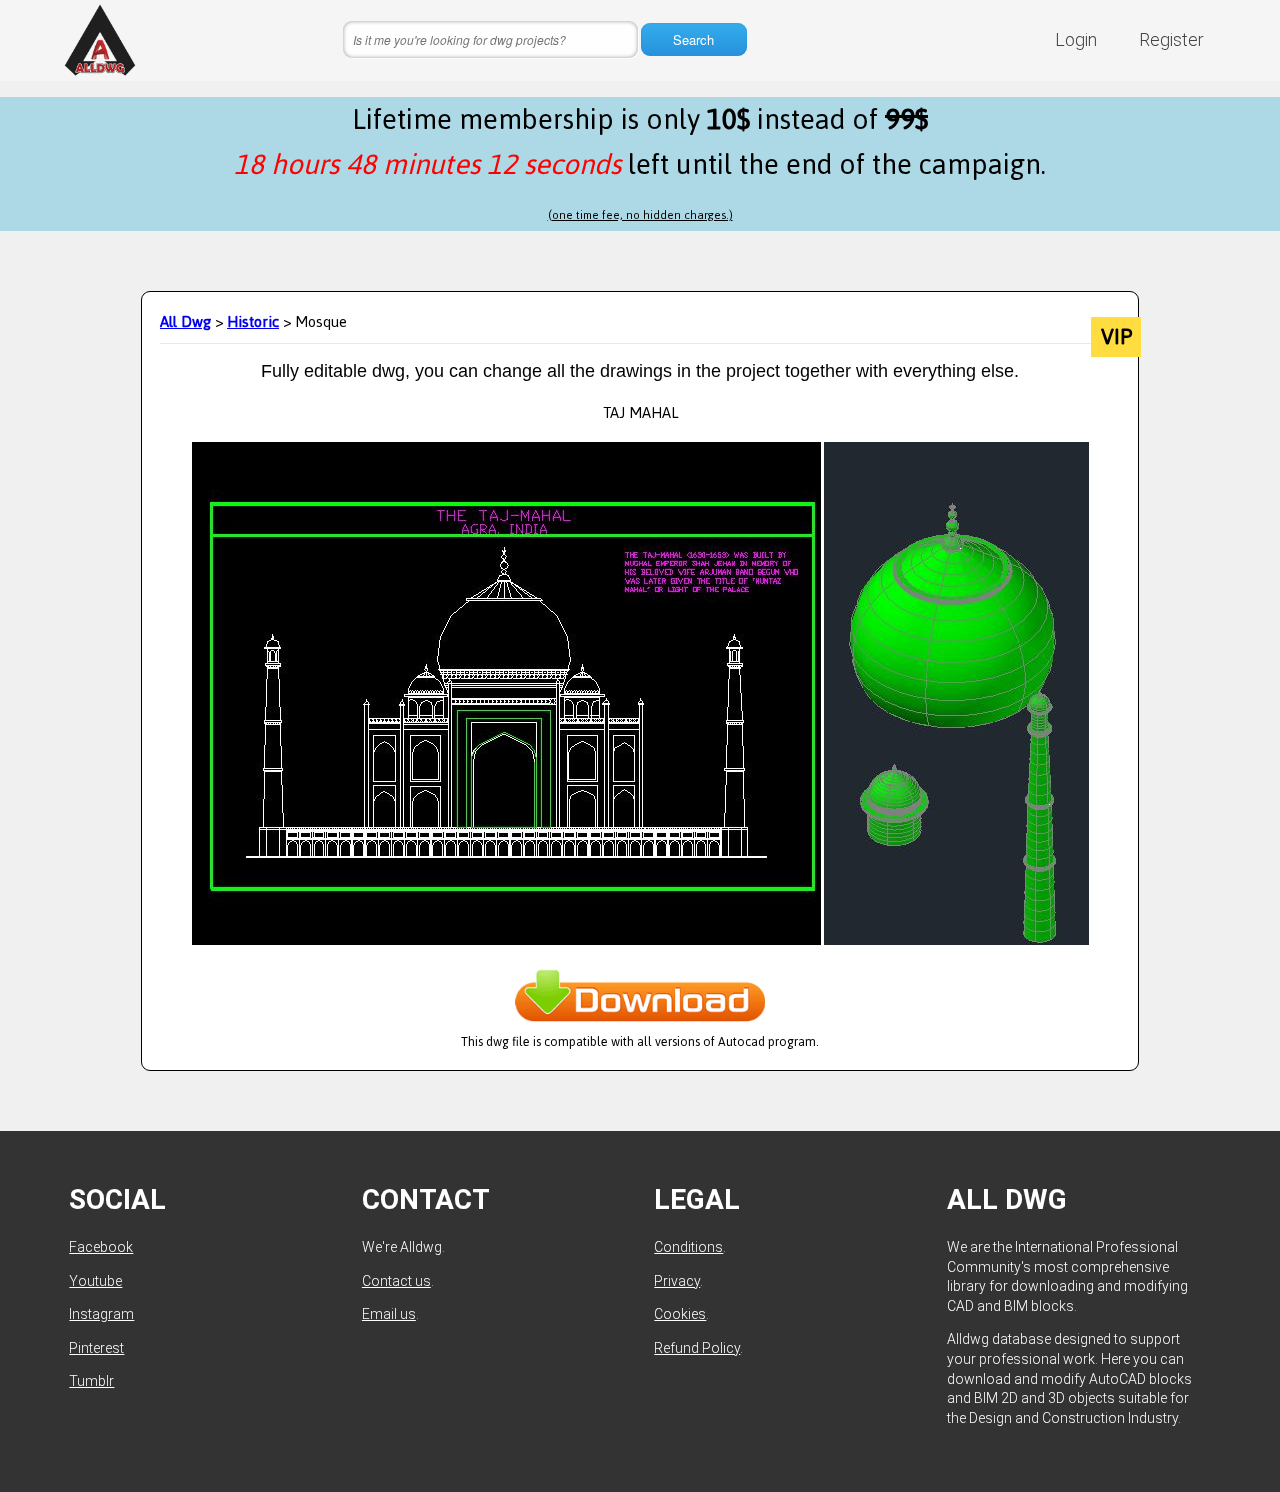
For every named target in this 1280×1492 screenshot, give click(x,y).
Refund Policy (697, 1348)
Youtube (95, 1281)
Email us (389, 1314)
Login (1076, 39)
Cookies (680, 1314)
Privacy (677, 1281)
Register (1171, 39)
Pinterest (96, 1348)
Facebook (101, 1247)
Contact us (396, 1281)
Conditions (688, 1247)
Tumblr (91, 1381)
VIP (1116, 337)
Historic (253, 321)
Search (693, 39)
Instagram (101, 1314)
